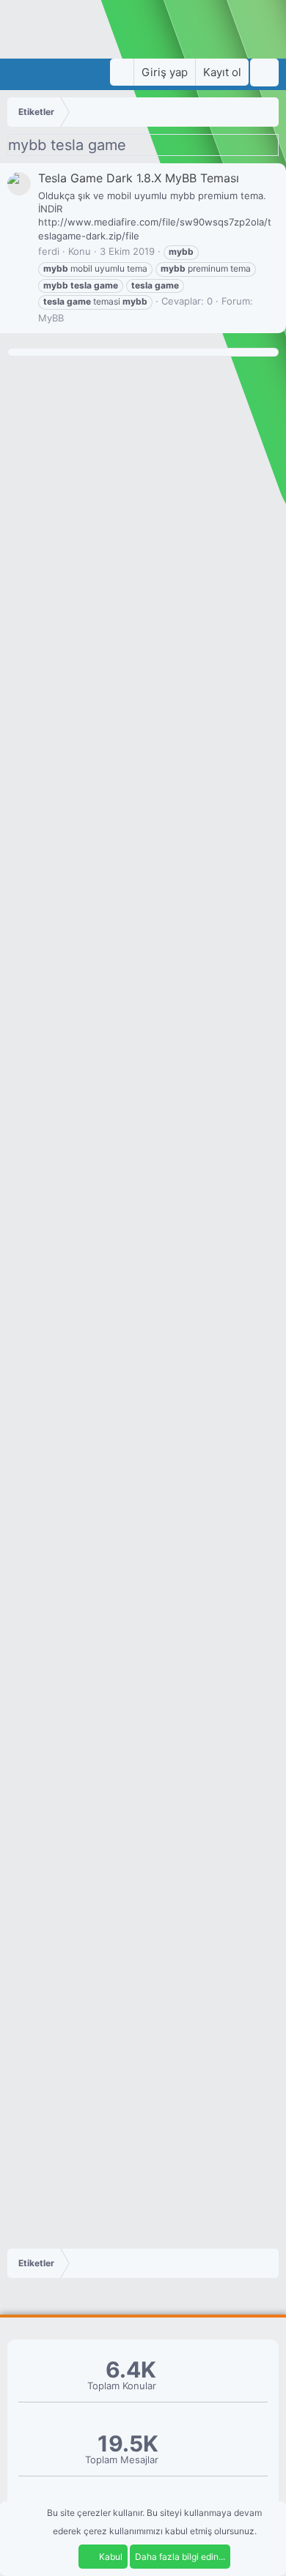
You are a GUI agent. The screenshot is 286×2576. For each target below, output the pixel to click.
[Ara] (264, 72)
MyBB (51, 318)
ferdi (49, 251)
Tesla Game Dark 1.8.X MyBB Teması (139, 178)
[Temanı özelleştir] (122, 72)
